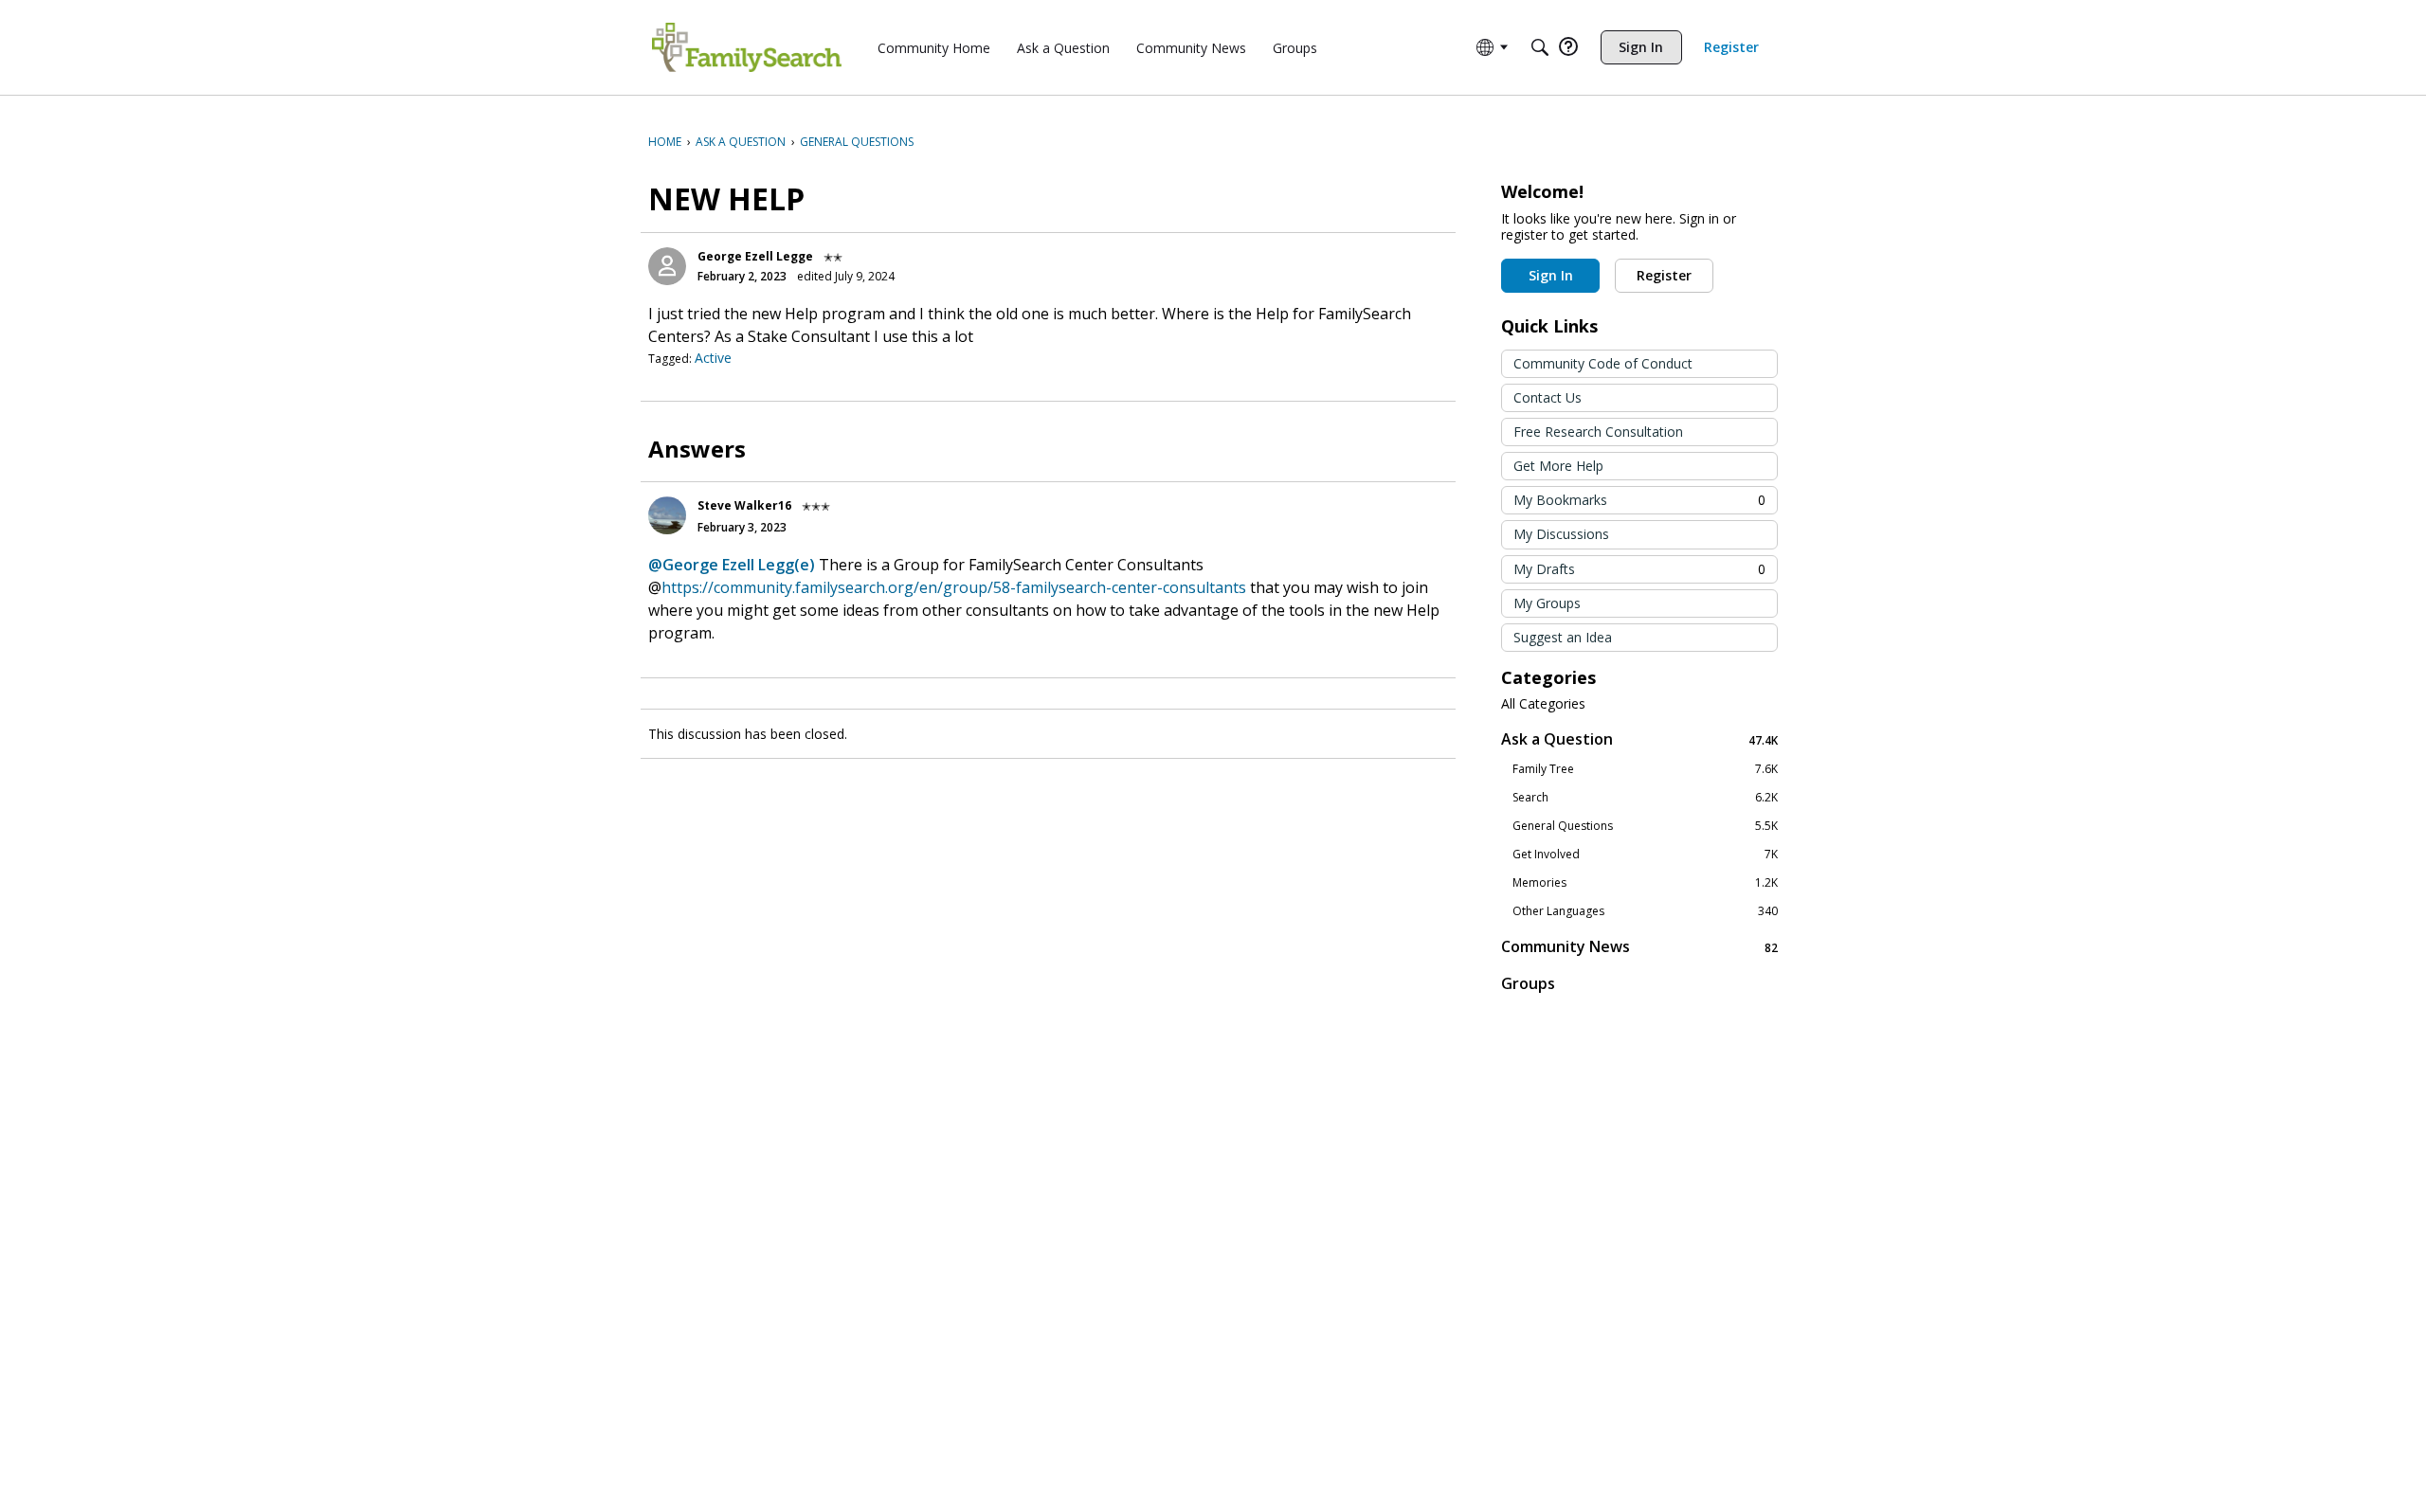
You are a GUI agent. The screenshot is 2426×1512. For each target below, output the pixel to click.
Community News (1639, 947)
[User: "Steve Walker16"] (667, 515)
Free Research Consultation (1598, 432)
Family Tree (1645, 769)
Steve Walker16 (744, 505)
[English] (747, 47)
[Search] (1540, 47)
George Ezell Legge (755, 256)
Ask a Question (1639, 739)
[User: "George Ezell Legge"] (667, 266)
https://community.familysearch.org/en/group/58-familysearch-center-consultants (954, 587)
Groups (1528, 983)
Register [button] (1664, 275)
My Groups (1547, 603)
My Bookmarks (1639, 500)
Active (713, 358)
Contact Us (1548, 397)
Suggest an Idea (1563, 637)
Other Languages (1645, 911)
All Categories (1543, 704)
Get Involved (1645, 855)
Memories (1645, 883)
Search (1645, 798)
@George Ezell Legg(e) (732, 565)
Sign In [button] (1551, 275)
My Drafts (1639, 569)
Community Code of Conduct (1603, 363)
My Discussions (1561, 534)
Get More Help (1558, 466)
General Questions (1645, 826)
